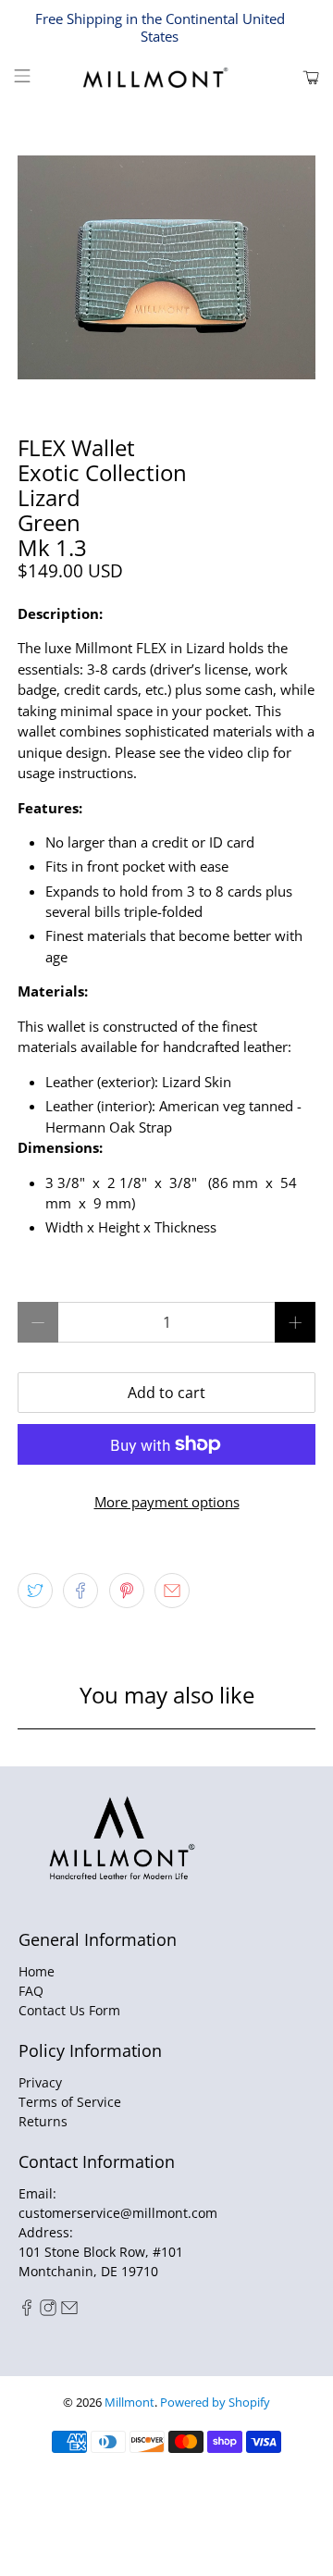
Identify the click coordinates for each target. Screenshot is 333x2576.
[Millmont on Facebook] (27, 2311)
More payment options (167, 1502)
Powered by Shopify (215, 2403)
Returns (43, 2121)
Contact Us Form (69, 2010)
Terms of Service (70, 2102)
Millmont (129, 2403)
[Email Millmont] (69, 2311)
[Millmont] (166, 78)
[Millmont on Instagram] (48, 2311)
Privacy (40, 2082)
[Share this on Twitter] (35, 1591)
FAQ (31, 1991)
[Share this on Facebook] (80, 1591)
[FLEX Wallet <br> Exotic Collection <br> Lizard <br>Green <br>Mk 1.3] (166, 267)
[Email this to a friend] (172, 1591)
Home (37, 1971)
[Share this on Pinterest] (127, 1591)
